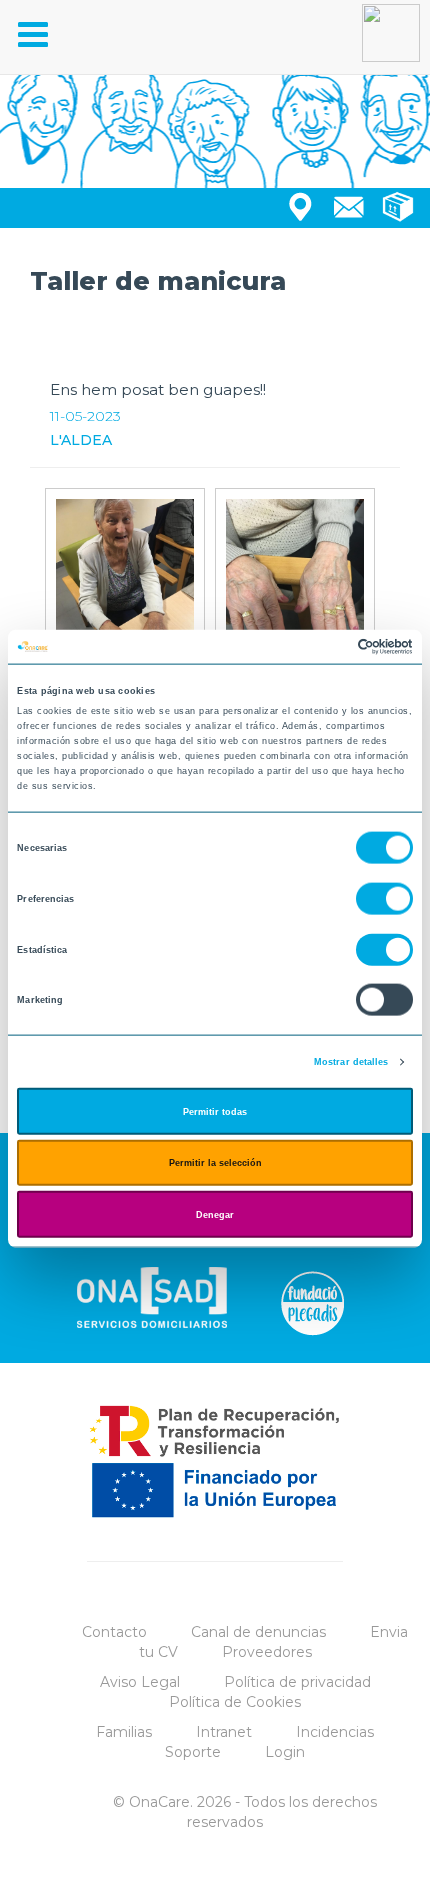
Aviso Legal (140, 1682)
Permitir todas (215, 1111)
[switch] (384, 899)
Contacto (114, 1632)
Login (285, 1752)
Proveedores (267, 1652)
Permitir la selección (215, 1163)
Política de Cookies (235, 1702)
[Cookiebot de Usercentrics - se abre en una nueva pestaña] (325, 647)
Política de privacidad (297, 1682)
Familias (124, 1732)
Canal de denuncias (258, 1632)
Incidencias (335, 1732)
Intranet (224, 1732)
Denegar (215, 1214)
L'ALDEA (81, 440)
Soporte (193, 1752)
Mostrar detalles (351, 1062)
